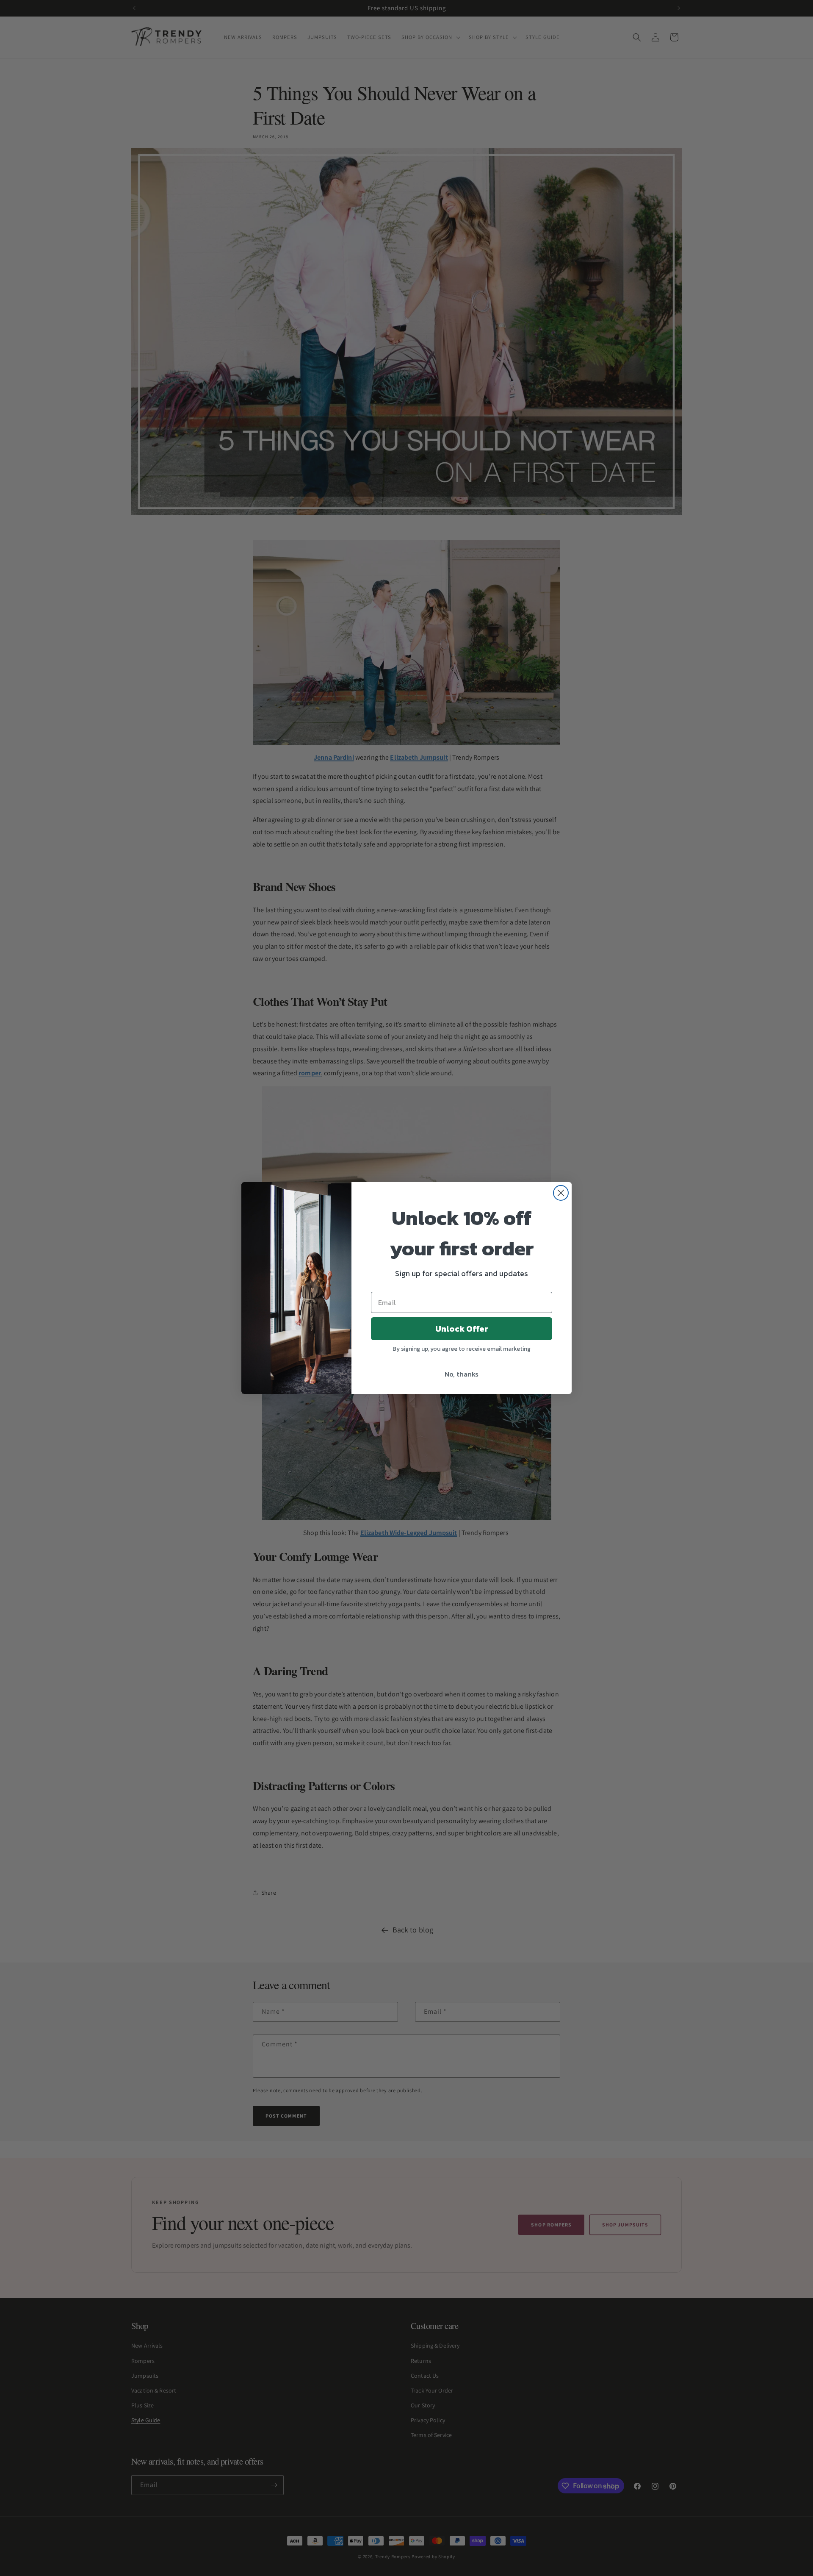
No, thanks (462, 1374)
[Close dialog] (561, 1193)
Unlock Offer (462, 1329)
